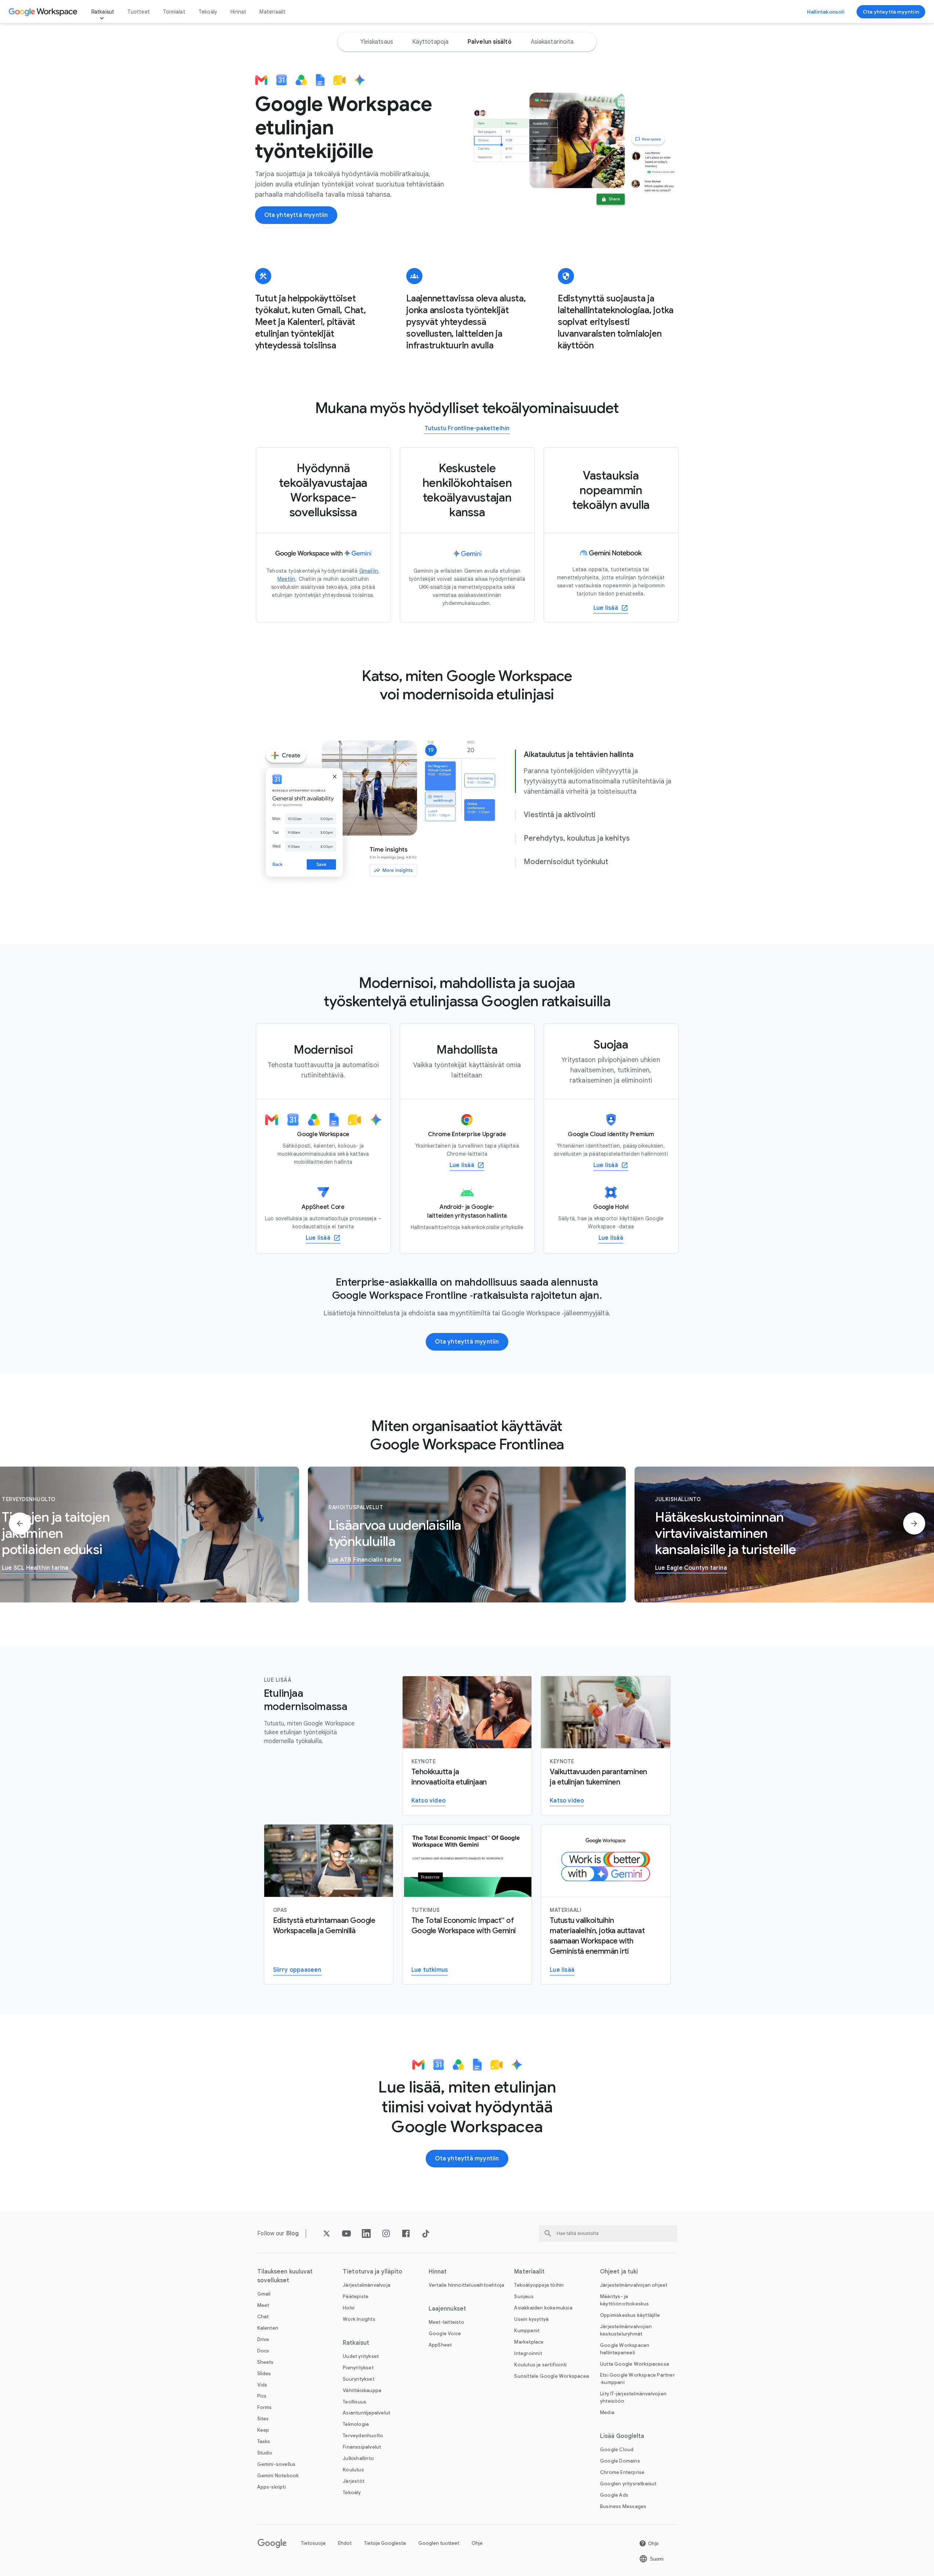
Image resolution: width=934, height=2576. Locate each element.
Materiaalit (272, 12)
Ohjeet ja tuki (619, 2272)
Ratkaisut (103, 12)
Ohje (477, 2543)
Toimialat (174, 12)
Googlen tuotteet (439, 2543)
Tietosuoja (313, 2543)
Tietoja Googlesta (385, 2543)
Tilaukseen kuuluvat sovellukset (285, 2276)
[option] (377, 42)
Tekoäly (208, 12)
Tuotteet (139, 12)
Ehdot (345, 2543)
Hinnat (238, 12)
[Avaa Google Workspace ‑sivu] (44, 12)
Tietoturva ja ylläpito (372, 2272)
